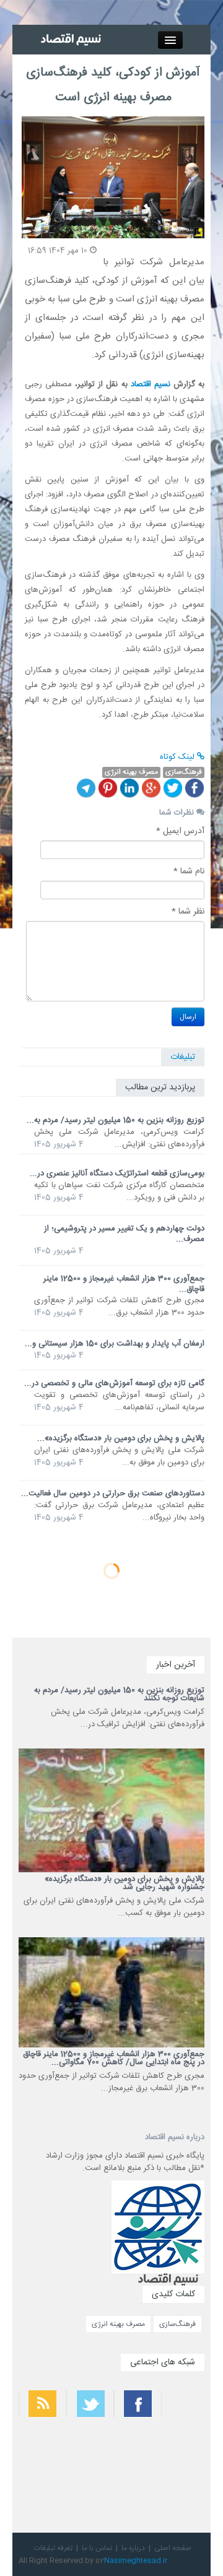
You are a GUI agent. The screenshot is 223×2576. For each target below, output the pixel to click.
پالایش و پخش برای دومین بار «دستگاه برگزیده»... (121, 1438)
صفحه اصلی (173, 2548)
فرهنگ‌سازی (177, 2324)
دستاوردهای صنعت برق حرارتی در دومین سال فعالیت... (113, 1493)
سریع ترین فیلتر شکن (180, 2477)
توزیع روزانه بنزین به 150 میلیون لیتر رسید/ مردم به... (116, 1120)
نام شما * (189, 871)
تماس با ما (97, 2548)
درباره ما (133, 2548)
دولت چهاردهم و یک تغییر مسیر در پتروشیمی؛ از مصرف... (124, 1234)
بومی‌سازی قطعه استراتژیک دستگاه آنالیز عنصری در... (117, 1173)
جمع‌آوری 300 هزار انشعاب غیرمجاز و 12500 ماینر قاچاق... (124, 1284)
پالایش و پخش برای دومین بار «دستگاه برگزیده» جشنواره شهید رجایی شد (125, 1883)
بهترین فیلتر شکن (185, 2444)
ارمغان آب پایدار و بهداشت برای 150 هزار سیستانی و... (115, 1344)
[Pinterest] (108, 788)
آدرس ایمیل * (180, 831)
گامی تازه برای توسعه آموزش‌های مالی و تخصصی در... (114, 1383)
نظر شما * (188, 912)
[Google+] (151, 788)
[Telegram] (86, 788)
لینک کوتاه (178, 757)
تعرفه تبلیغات (53, 2548)
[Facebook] (195, 788)
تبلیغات (183, 1057)
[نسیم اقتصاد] (72, 40)
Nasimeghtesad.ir (136, 2561)
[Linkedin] (129, 788)
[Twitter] (173, 788)
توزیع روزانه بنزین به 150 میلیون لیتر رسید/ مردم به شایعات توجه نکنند (119, 1694)
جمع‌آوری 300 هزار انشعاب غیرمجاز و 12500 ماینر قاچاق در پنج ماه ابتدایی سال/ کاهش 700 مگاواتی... (114, 2058)
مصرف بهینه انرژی (118, 2324)
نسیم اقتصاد (151, 384)
